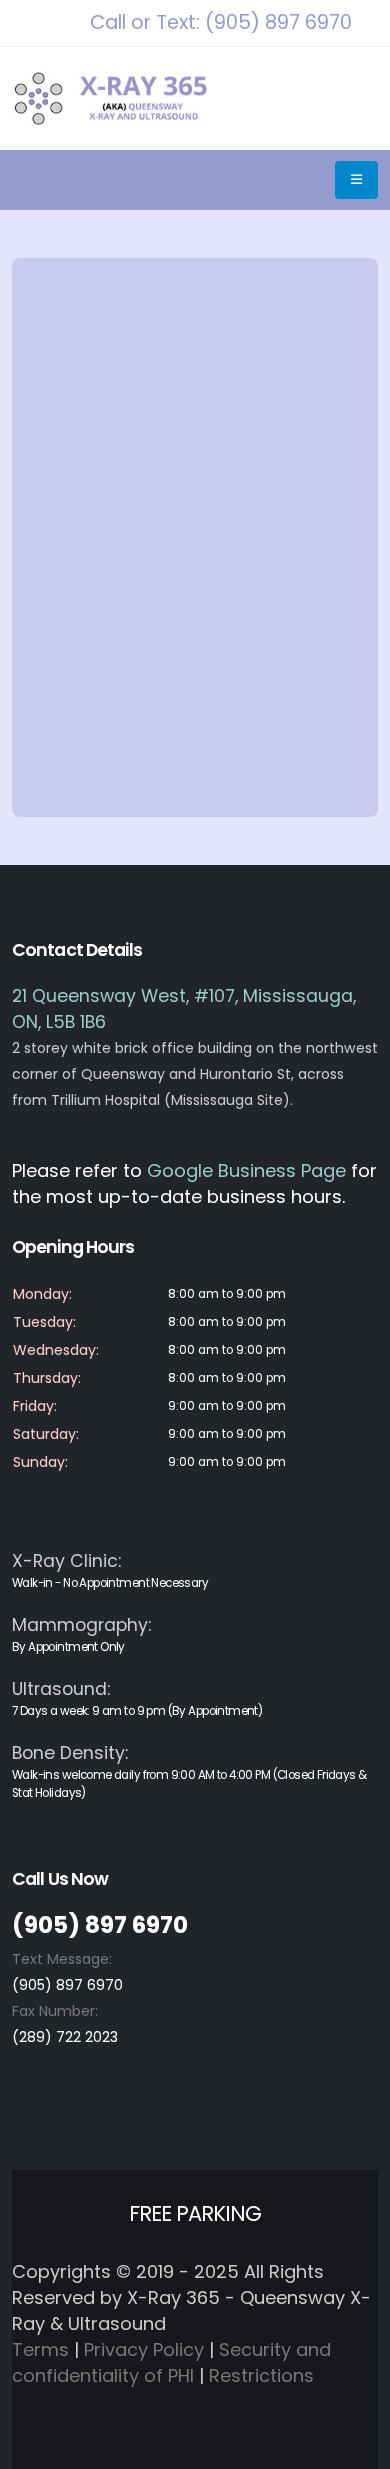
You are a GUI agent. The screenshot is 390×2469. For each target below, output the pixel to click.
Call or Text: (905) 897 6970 (221, 22)
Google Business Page (246, 1170)
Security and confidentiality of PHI (171, 2362)
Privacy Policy (144, 2349)
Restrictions (261, 2375)
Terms (40, 2349)
